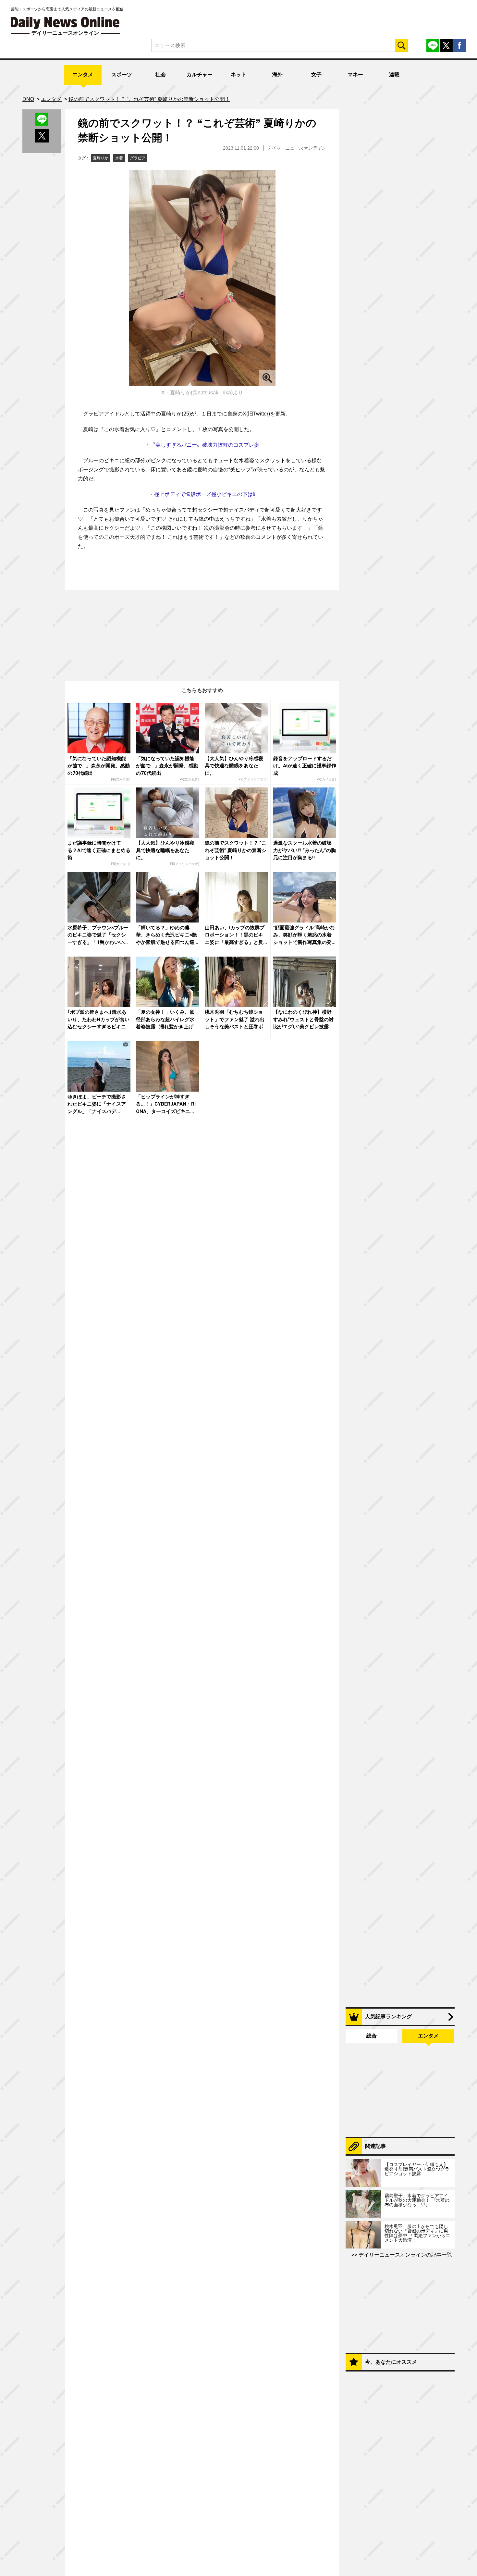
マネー (355, 74)
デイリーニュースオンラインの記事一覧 (405, 2255)
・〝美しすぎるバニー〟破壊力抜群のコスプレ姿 (202, 445)
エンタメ (83, 74)
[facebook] (459, 45)
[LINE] (433, 45)
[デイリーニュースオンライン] (65, 23)
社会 (161, 74)
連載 (394, 74)
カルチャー (200, 74)
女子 (316, 74)
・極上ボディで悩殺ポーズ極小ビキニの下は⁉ (202, 494)
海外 (277, 74)
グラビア (138, 158)
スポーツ (122, 74)
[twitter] (446, 45)
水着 (119, 158)
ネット (238, 74)
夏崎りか (101, 158)
